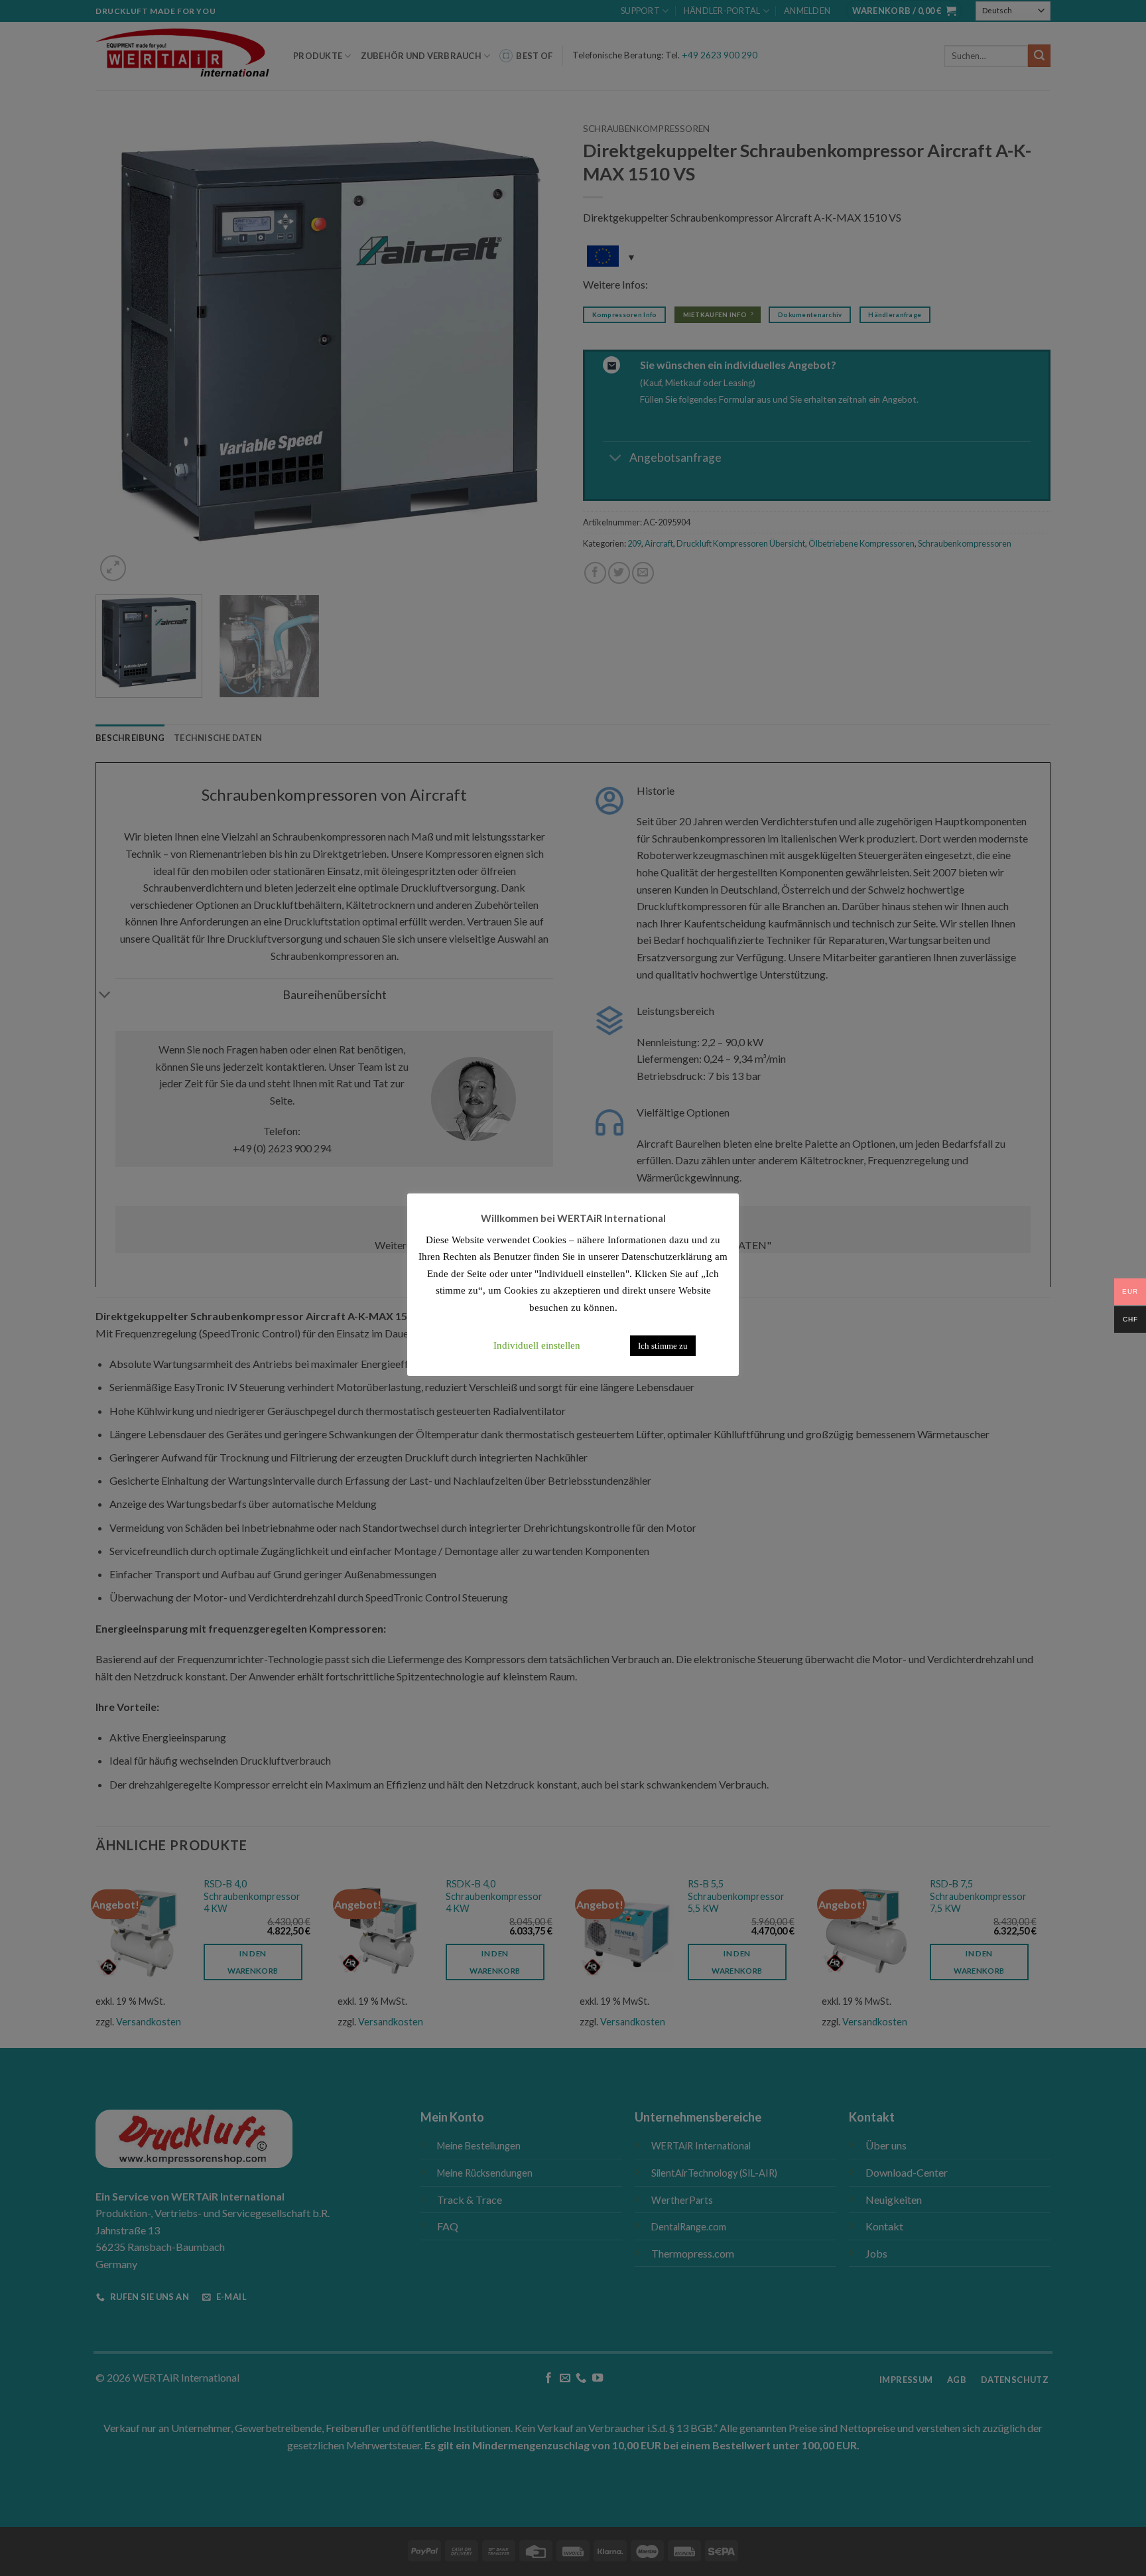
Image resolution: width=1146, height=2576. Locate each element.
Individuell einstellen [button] (537, 1345)
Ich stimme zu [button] (663, 1346)
